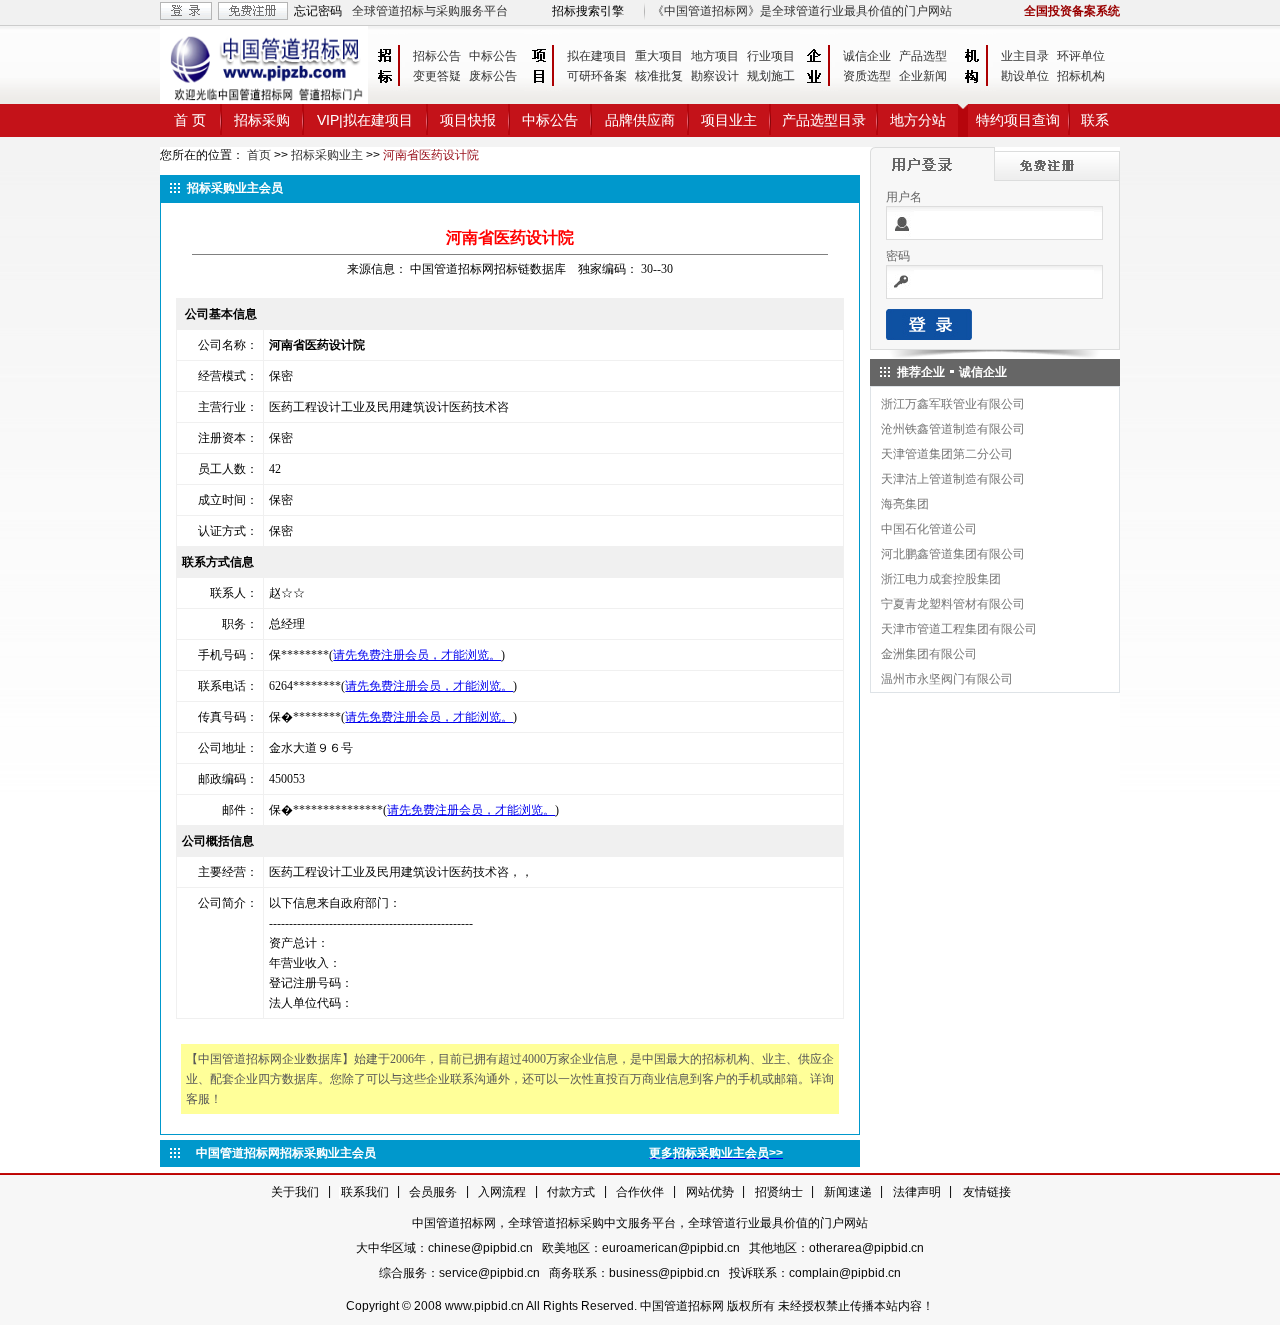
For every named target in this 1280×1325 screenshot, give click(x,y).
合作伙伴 (640, 1192)
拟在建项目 (597, 56)
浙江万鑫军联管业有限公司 (953, 404)
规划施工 (771, 76)
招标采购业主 (327, 155)
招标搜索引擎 (588, 11)
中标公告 (493, 56)
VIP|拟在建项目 (365, 120)
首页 (259, 155)
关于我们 (295, 1192)
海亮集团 (905, 504)
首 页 (190, 120)
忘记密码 (318, 11)
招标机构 (1081, 76)
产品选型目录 (824, 120)
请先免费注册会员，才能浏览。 (417, 655)
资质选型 (867, 76)
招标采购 (262, 120)
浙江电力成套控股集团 (941, 579)
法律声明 (917, 1192)
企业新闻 (923, 76)
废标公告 (493, 76)
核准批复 (659, 76)
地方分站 (918, 120)
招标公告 (437, 56)
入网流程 (502, 1192)
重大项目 (659, 56)
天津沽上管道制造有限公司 (953, 479)
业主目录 (1025, 56)
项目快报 (468, 120)
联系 (1095, 120)
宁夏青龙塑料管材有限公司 (953, 604)
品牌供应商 (640, 120)
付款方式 (571, 1192)
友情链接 (987, 1192)
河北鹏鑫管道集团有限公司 (953, 554)
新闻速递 (848, 1192)
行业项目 (771, 56)
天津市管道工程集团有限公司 (959, 629)
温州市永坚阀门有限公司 (947, 679)
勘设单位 (1025, 76)
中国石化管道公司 (929, 529)
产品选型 (923, 56)
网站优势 (710, 1192)
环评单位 (1081, 56)
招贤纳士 (779, 1192)
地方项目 (715, 56)
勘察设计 (715, 76)
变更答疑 (437, 76)
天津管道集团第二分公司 (947, 454)
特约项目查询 (1018, 120)
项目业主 (729, 120)
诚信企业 (867, 56)
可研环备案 (597, 76)
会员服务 (433, 1192)
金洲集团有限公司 (929, 654)
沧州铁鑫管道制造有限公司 (953, 429)
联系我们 (365, 1192)
